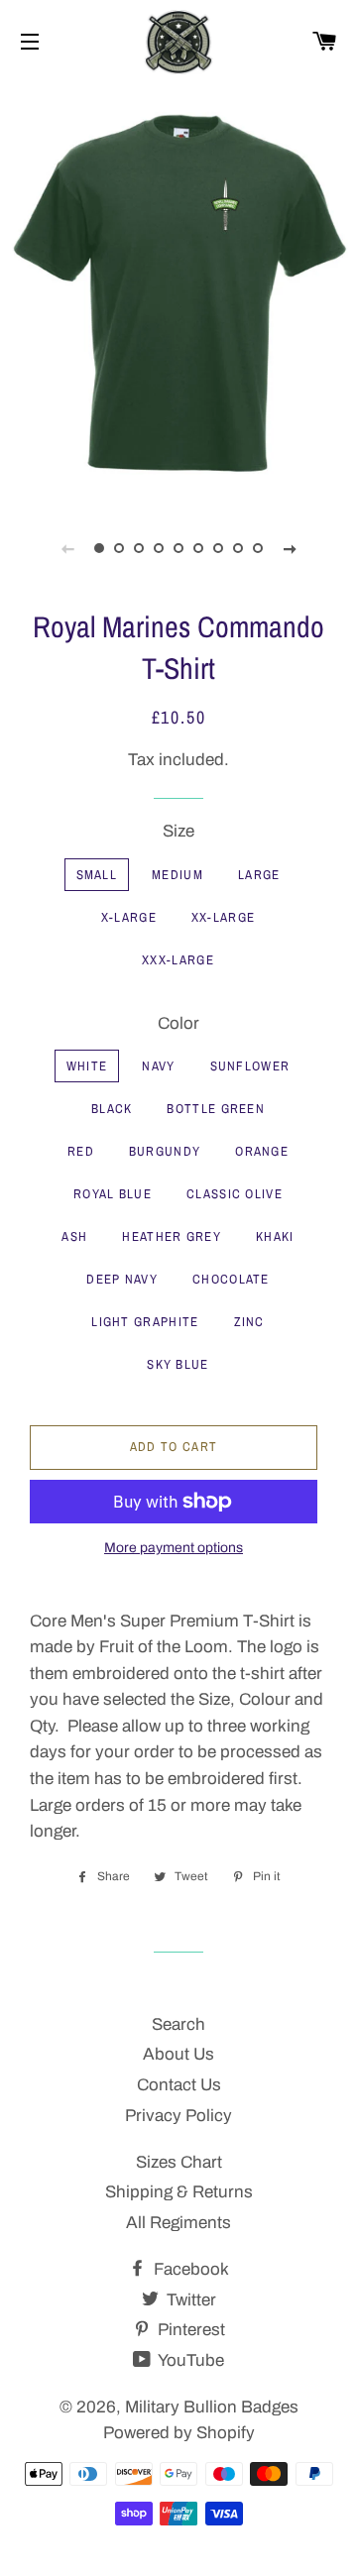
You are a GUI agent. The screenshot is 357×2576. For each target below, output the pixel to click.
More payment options (174, 1548)
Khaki (275, 1236)
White (87, 1066)
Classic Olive (235, 1194)
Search (178, 2024)
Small (97, 875)
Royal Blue (113, 1194)
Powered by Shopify (179, 2433)
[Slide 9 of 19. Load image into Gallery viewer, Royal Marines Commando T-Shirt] (258, 548)
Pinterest (189, 2330)
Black (112, 1109)
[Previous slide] (67, 548)
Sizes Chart (179, 2162)
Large (259, 875)
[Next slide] (290, 548)
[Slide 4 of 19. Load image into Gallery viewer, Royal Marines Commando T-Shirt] (159, 548)
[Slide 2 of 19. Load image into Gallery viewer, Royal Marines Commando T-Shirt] (119, 548)
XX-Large (223, 917)
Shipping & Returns (179, 2192)
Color (178, 1023)
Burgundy (165, 1151)
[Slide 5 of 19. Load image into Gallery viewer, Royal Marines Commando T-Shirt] (178, 548)
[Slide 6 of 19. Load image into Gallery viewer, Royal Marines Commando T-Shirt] (198, 548)
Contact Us (179, 2085)
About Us (178, 2054)
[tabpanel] (178, 290)
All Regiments (178, 2223)
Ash (74, 1236)
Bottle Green (216, 1109)
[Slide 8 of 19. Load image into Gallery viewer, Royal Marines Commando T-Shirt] (238, 548)
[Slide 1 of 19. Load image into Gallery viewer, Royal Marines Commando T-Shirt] (99, 548)
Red (81, 1151)
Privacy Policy (178, 2116)
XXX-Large (178, 960)
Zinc (249, 1322)
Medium (178, 875)
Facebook (189, 2269)
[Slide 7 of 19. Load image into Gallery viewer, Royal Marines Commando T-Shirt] (218, 548)
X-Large (129, 917)
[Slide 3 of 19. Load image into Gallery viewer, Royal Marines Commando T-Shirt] (139, 548)
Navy (158, 1066)
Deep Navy (122, 1279)
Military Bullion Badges (212, 2407)
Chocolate (231, 1279)
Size (178, 831)
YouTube (189, 2360)
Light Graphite (145, 1322)
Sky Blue (178, 1364)
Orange (262, 1151)
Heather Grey (172, 1236)
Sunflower (250, 1066)
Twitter (189, 2300)
